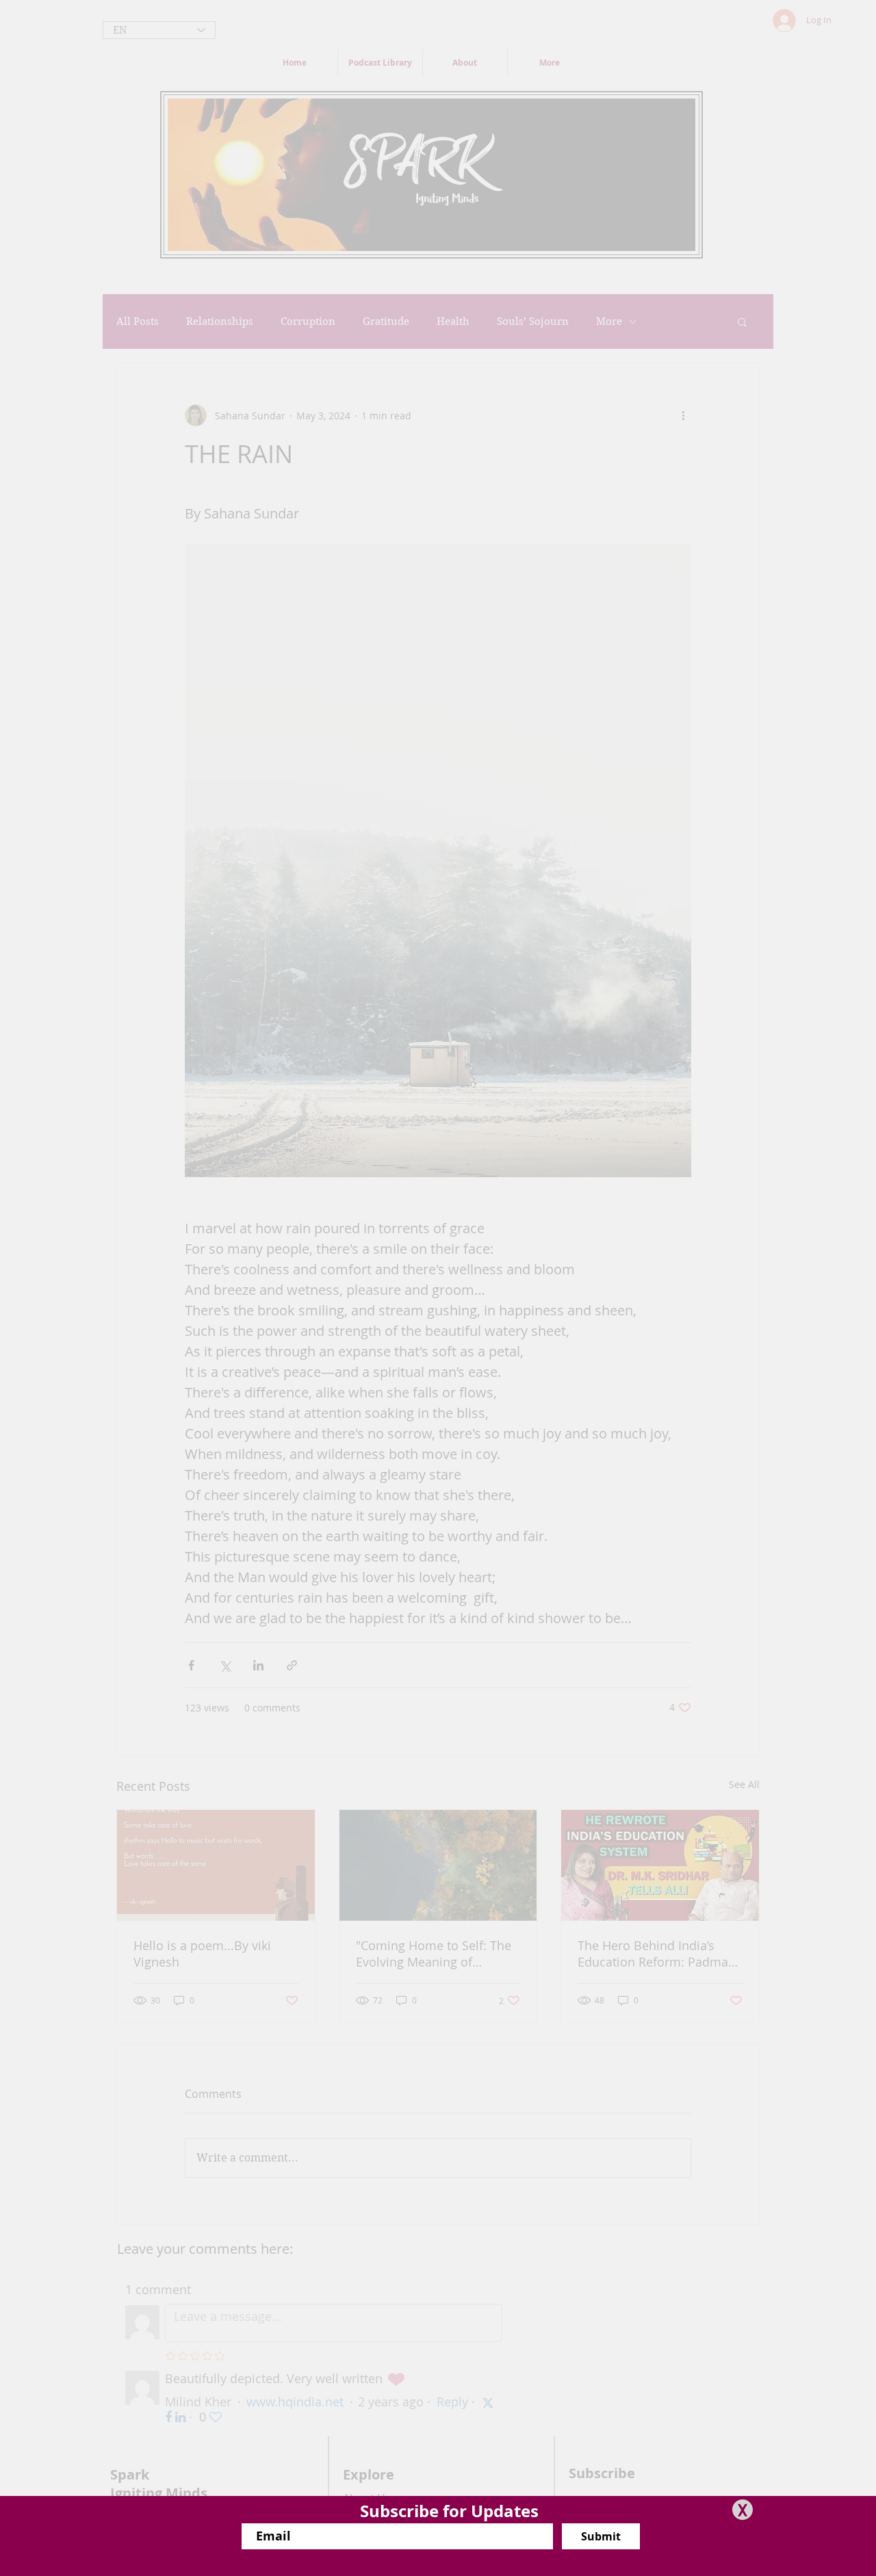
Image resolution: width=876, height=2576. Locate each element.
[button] (743, 2510)
